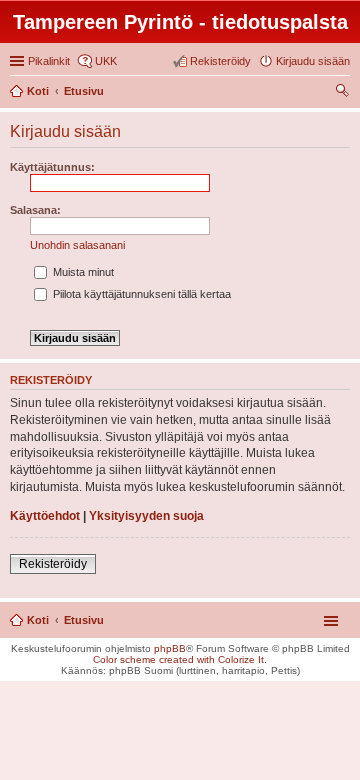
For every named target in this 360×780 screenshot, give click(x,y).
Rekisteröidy (53, 564)
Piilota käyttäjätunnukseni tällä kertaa (140, 294)
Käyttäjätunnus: (52, 167)
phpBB (170, 648)
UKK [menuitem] (106, 61)
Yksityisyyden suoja (146, 516)
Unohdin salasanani (77, 245)
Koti (38, 620)
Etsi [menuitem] (344, 93)
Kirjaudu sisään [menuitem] (313, 61)
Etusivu (84, 620)
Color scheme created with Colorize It (178, 659)
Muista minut (82, 272)
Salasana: (35, 210)
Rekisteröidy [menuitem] (220, 61)
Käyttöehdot (45, 516)
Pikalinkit (49, 61)
